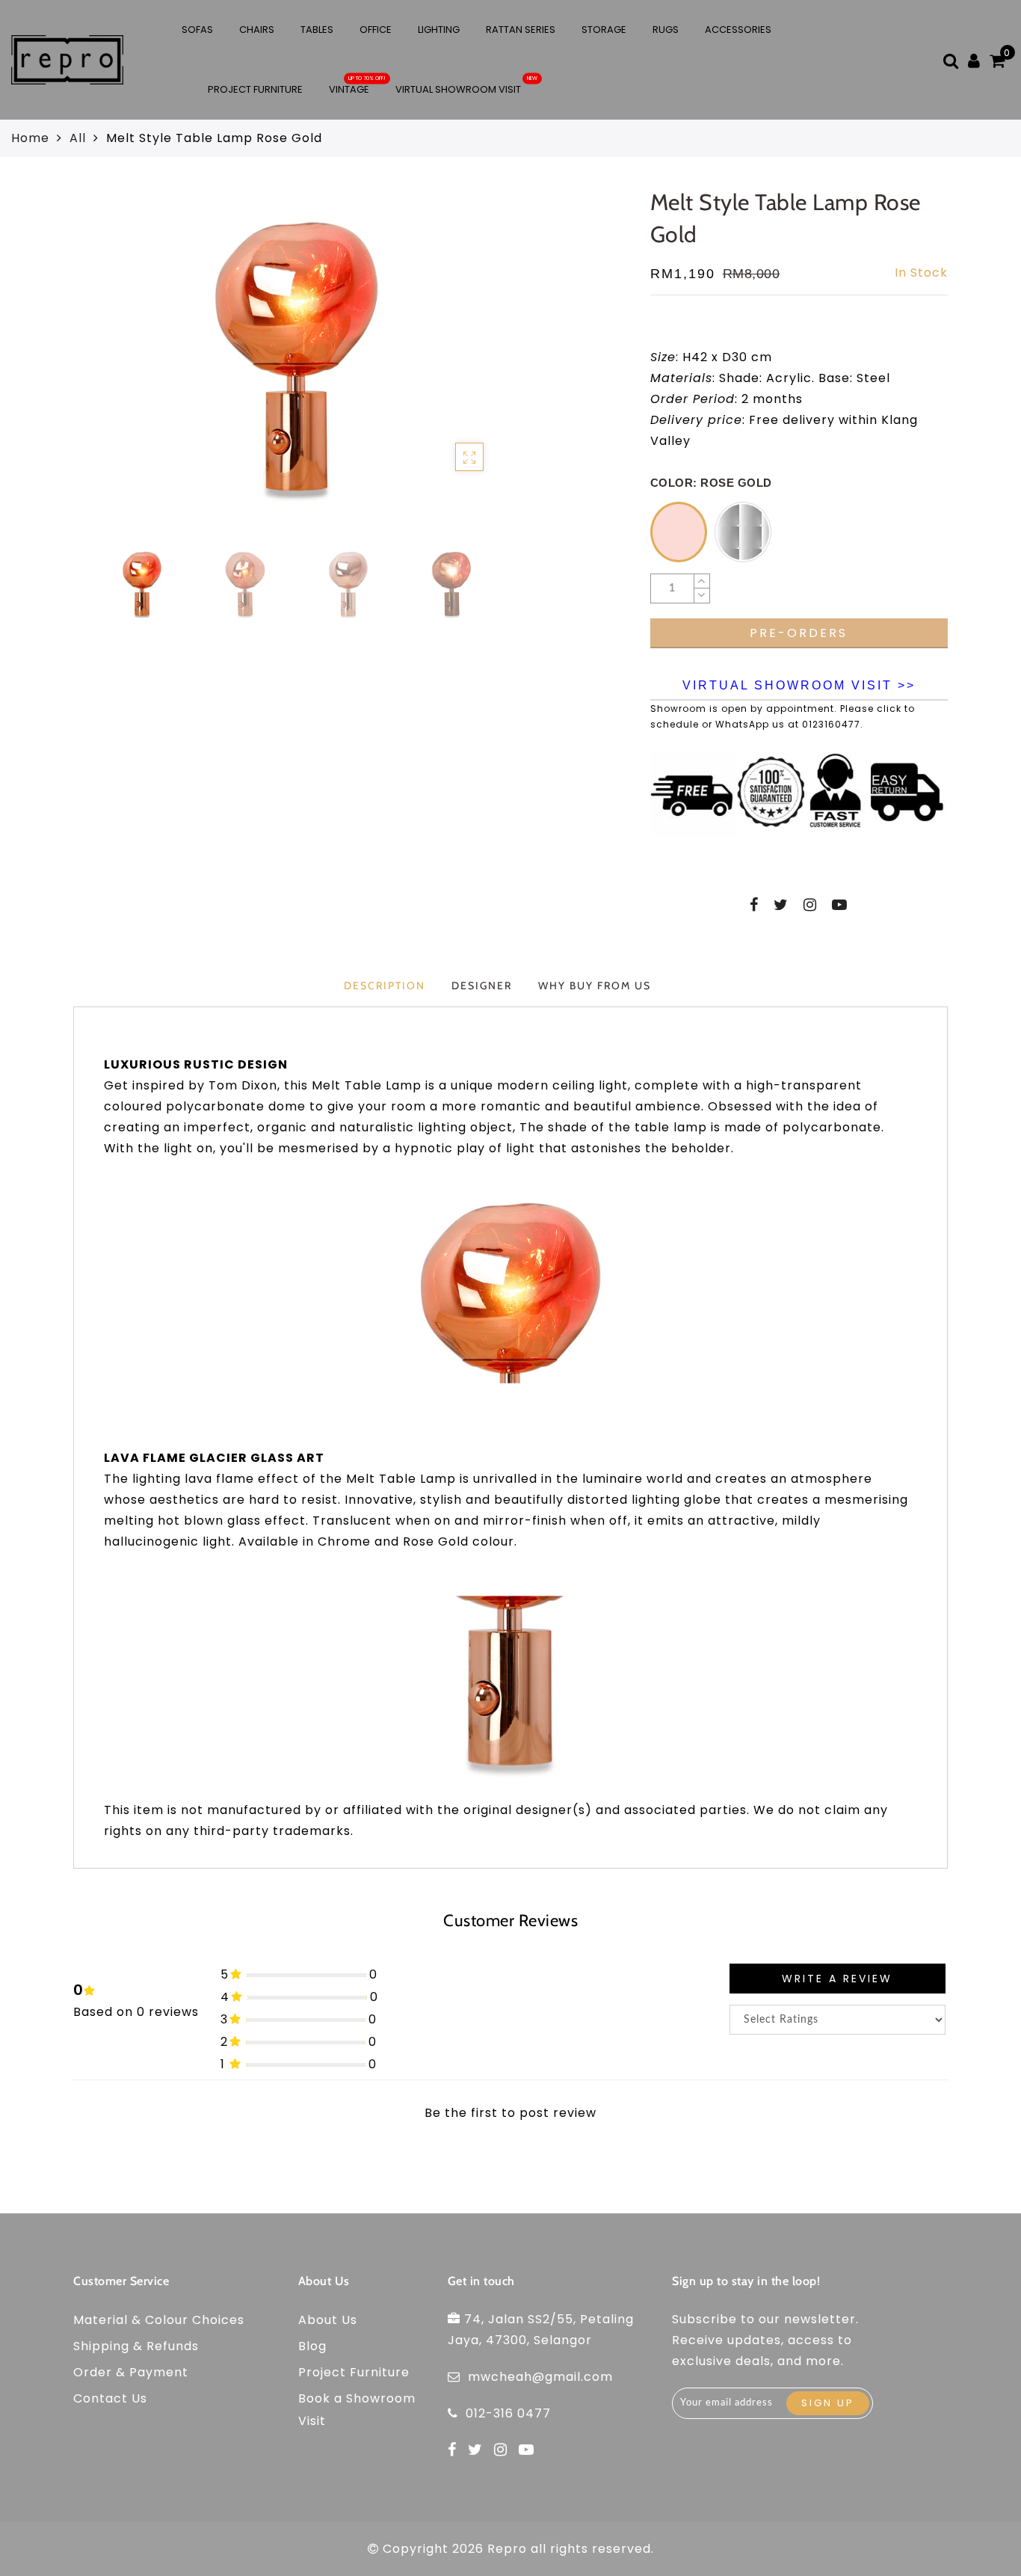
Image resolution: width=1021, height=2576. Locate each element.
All (78, 138)
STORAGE (604, 30)
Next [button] (484, 370)
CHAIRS (257, 30)
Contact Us (110, 2398)
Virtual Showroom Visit (458, 89)
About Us (328, 2320)
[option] (296, 362)
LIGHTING (439, 30)
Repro (507, 2549)
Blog (312, 2346)
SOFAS (197, 30)
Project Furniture (255, 89)
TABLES (317, 30)
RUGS (666, 30)
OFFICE (376, 30)
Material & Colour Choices (159, 2320)
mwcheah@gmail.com (540, 2377)
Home (30, 138)
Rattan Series (521, 30)
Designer (482, 986)
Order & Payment (131, 2372)
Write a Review (837, 1979)
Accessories (738, 30)
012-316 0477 (508, 2413)
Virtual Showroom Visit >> (799, 685)
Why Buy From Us (595, 986)
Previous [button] (90, 371)
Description (385, 986)
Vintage (349, 89)
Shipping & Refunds (136, 2346)
